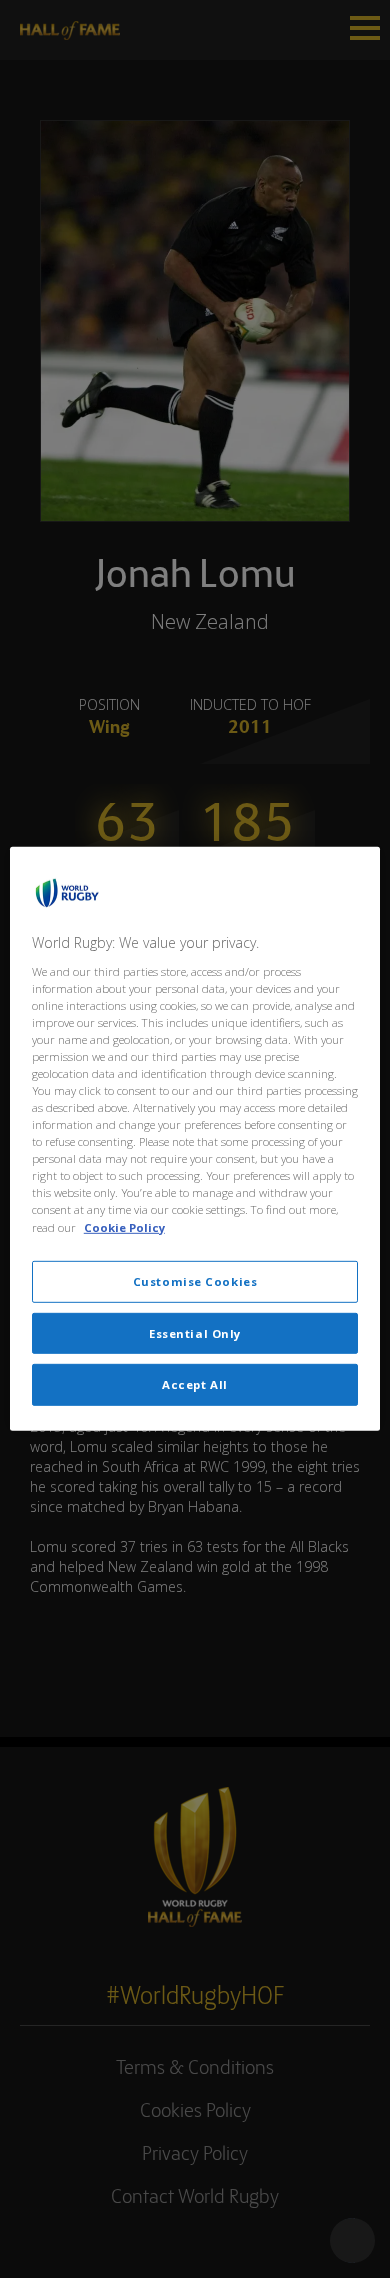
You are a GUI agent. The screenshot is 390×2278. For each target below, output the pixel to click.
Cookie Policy (124, 1226)
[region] (195, 1139)
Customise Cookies (195, 1280)
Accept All (195, 1384)
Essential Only (195, 1332)
